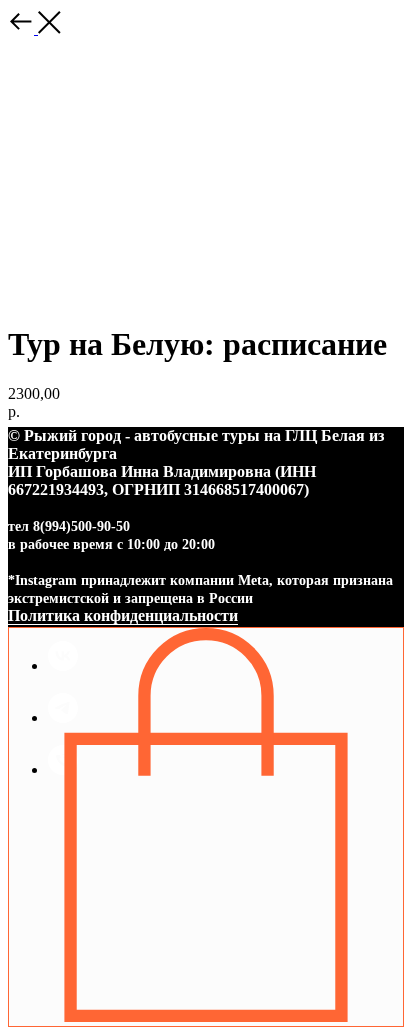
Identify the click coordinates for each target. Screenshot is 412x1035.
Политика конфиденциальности (123, 615)
